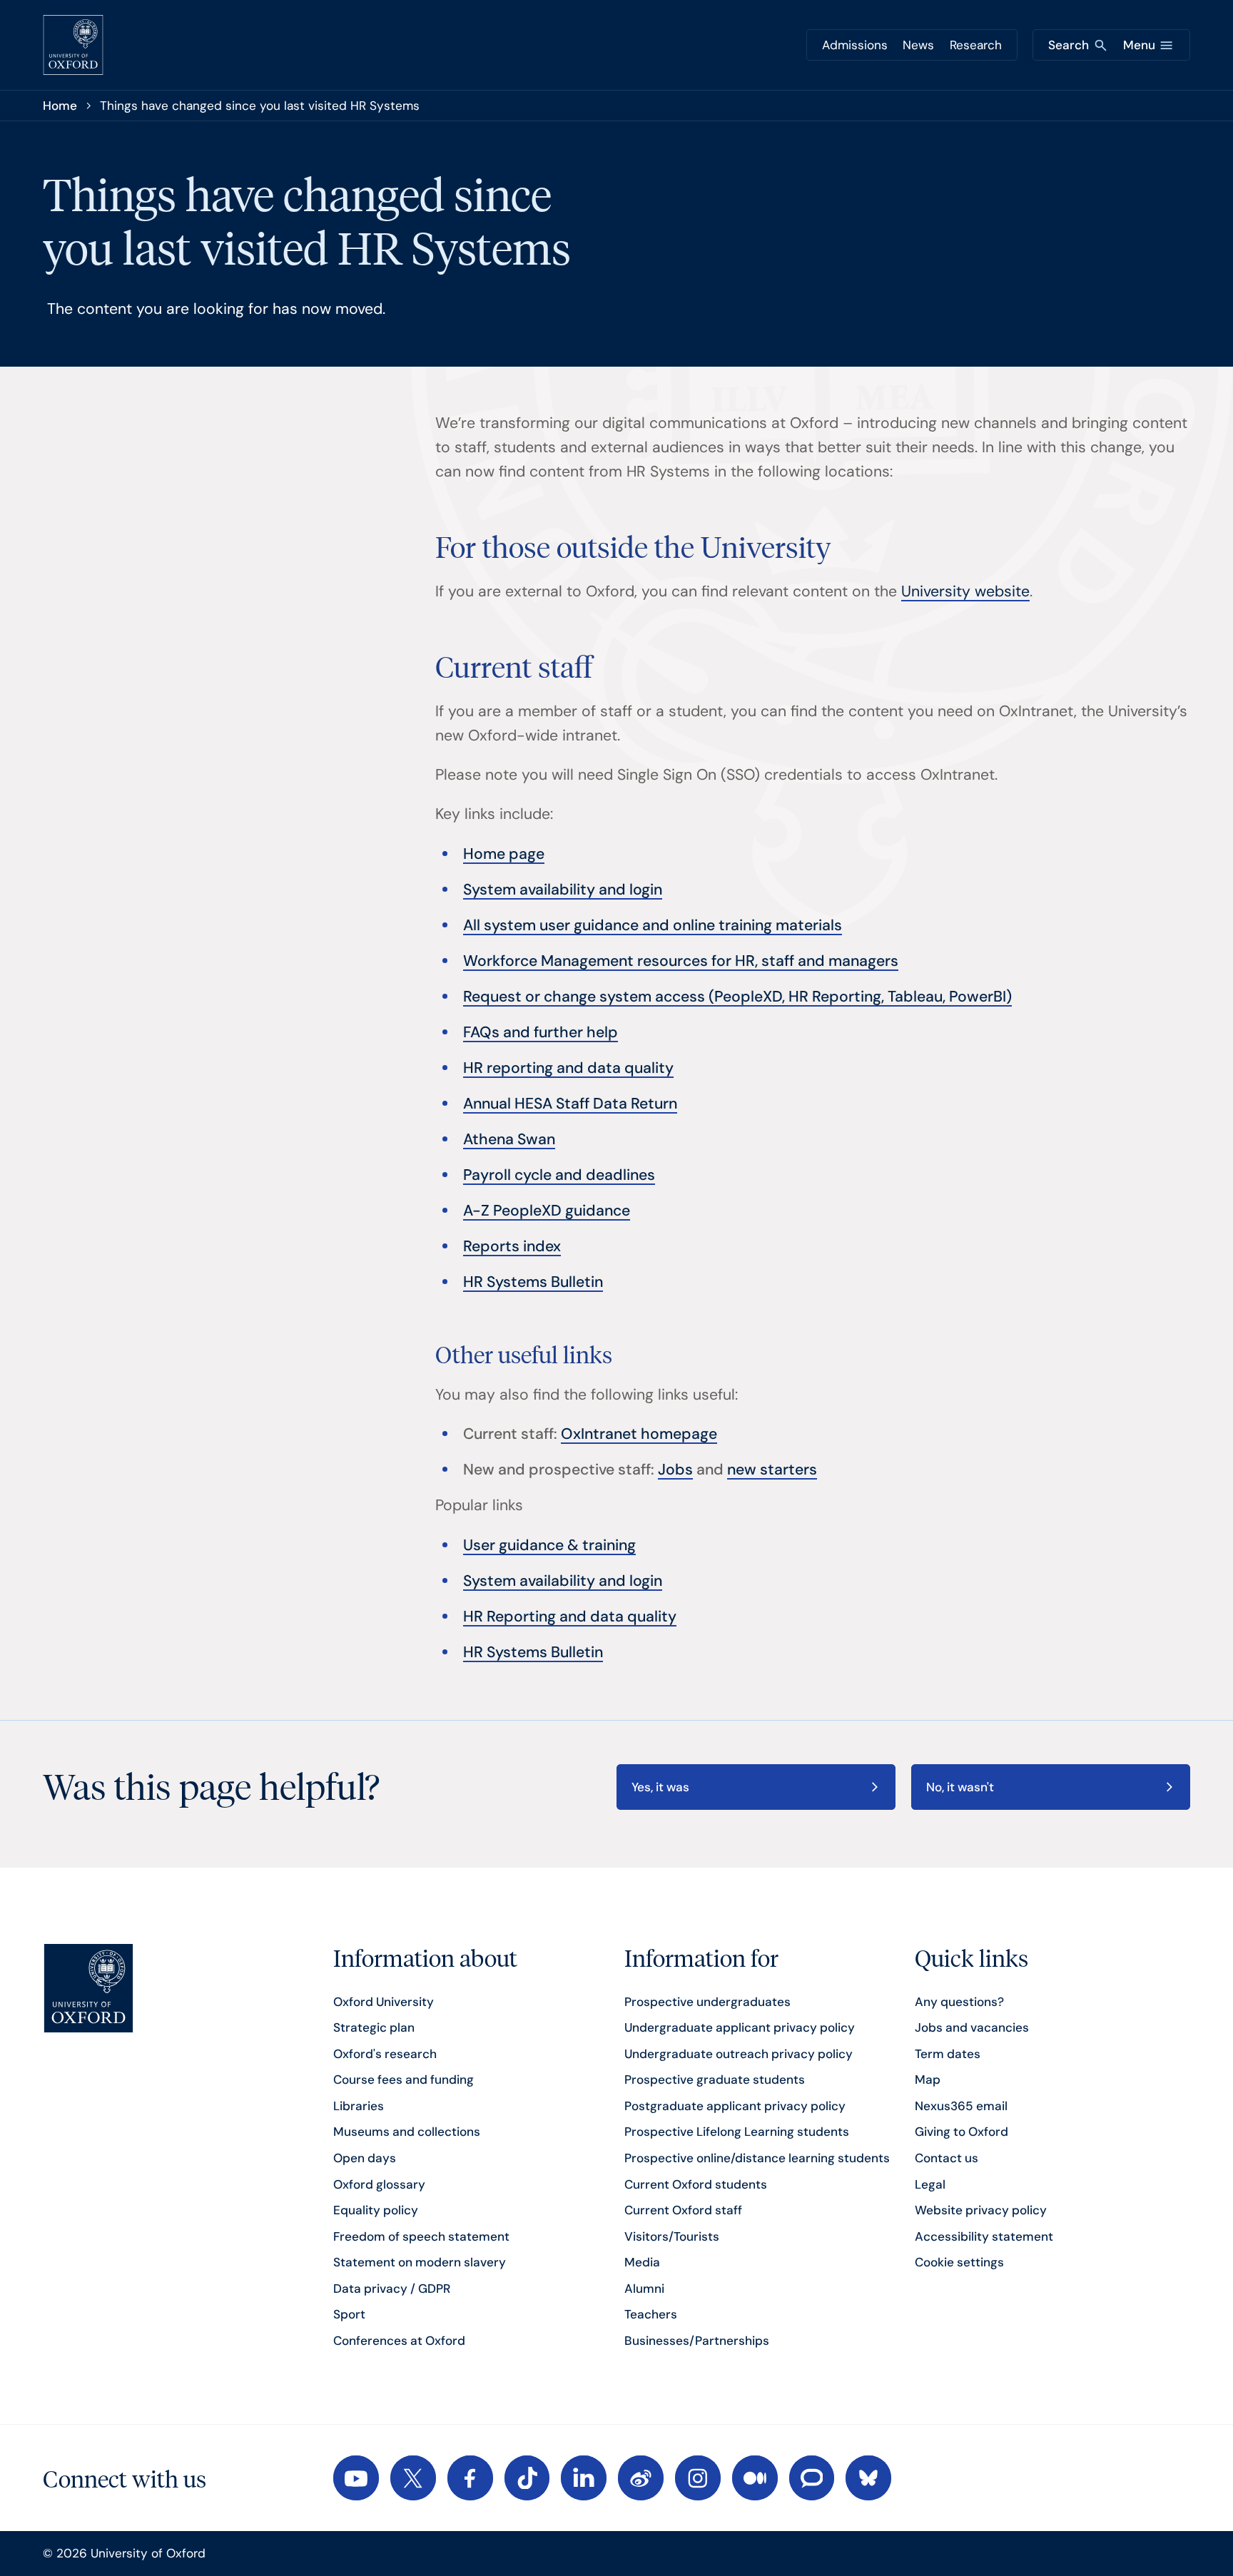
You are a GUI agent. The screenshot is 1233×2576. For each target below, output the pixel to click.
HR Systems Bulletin (533, 1282)
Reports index (512, 1246)
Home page (504, 854)
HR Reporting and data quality (570, 1617)
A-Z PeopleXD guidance (547, 1211)
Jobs (675, 1470)
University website (965, 591)
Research (976, 45)
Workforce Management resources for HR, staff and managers (681, 961)
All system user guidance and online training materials (653, 925)
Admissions (855, 45)
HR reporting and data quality (568, 1068)
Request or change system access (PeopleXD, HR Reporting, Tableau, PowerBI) (737, 997)
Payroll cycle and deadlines (559, 1175)
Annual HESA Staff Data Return (570, 1104)
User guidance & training (549, 1545)
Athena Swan (509, 1139)
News (918, 45)
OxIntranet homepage (639, 1434)
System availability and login (563, 890)
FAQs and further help (541, 1032)
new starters (772, 1470)
